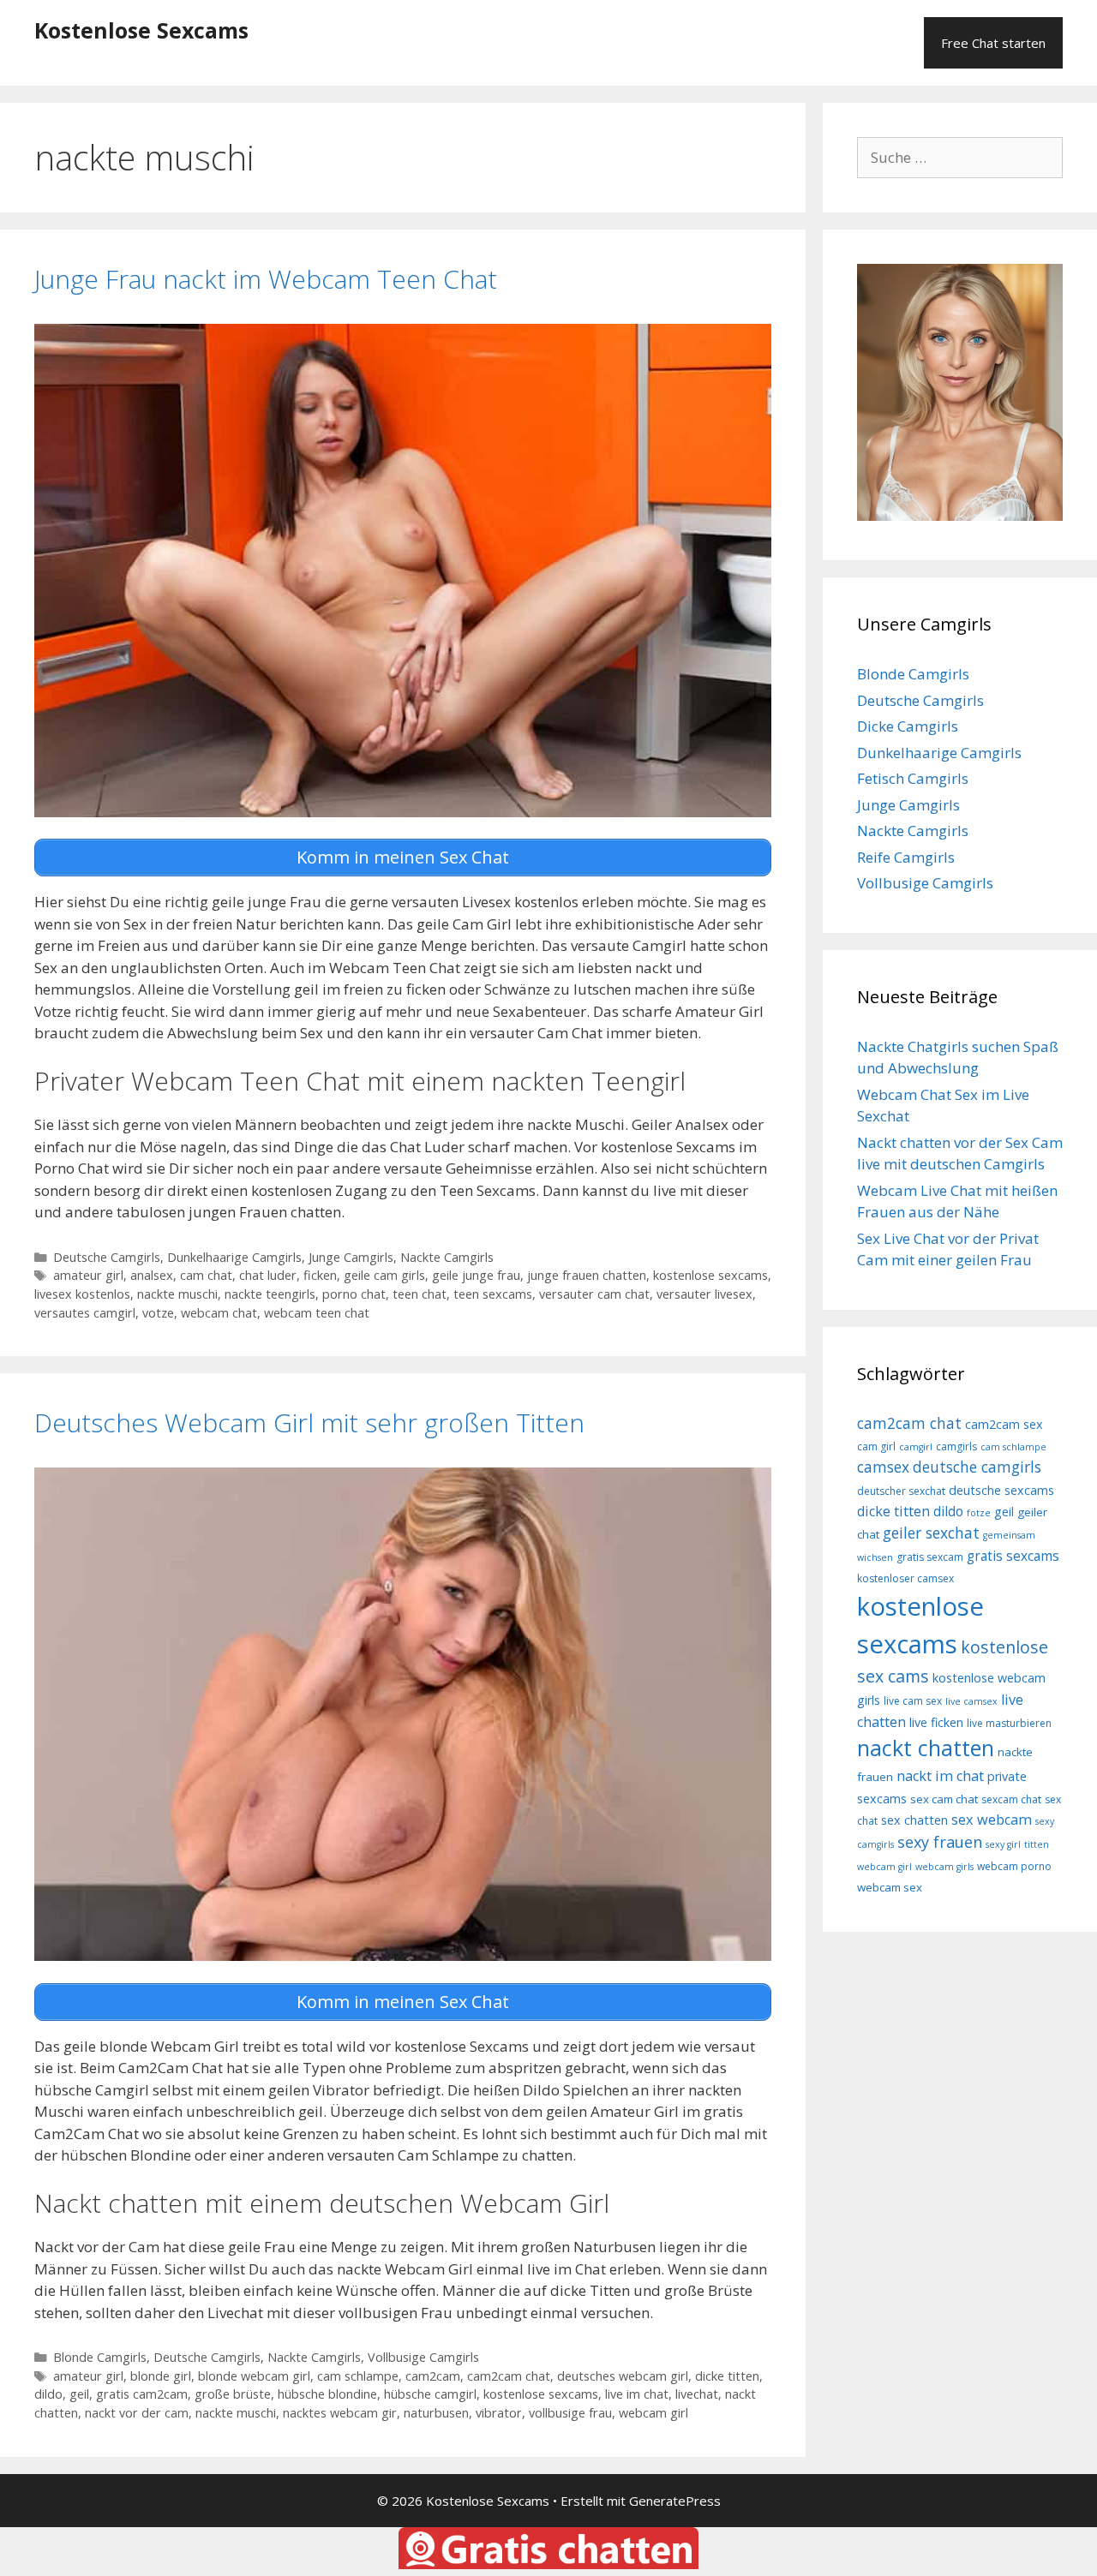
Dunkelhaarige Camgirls (234, 1257)
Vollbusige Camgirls (423, 2357)
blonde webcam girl (254, 2376)
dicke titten (727, 2376)
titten (1037, 1844)
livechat (697, 2394)
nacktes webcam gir (340, 2413)
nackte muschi (177, 1294)
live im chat (637, 2394)
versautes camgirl (85, 1313)
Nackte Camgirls (447, 1257)
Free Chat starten (993, 43)
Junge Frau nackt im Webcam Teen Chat (266, 279)
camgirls (956, 1446)
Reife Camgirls (906, 857)
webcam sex (890, 1887)
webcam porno (1014, 1866)
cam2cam (433, 2376)
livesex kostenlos (82, 1294)
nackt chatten (926, 1748)
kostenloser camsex (905, 1578)
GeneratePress (675, 2501)
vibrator (499, 2413)
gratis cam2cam (142, 2394)
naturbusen (436, 2413)
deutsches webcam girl (623, 2376)
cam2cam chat (509, 2376)
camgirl (916, 1447)
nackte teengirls (270, 1294)
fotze (979, 1513)
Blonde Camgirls (100, 2357)
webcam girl (653, 2413)
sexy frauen (940, 1842)
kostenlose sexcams (710, 1275)
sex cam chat (944, 1799)
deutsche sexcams (1001, 1490)
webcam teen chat (317, 1313)
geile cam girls (384, 1275)
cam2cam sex (1004, 1424)
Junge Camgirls (351, 1257)
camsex (883, 1467)
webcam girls (944, 1867)
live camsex (971, 1701)
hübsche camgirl (430, 2394)
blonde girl (161, 2376)
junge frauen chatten (587, 1275)
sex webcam (992, 1820)
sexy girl (1003, 1844)
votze (158, 1313)
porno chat (354, 1294)
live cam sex (913, 1701)
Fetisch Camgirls (913, 778)
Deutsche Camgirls (107, 1257)
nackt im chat (940, 1776)
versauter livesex (704, 1294)
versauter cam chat (594, 1294)
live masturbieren (1009, 1723)
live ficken (936, 1722)
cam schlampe (358, 2376)
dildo (48, 2394)
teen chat (420, 1294)
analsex (152, 1275)
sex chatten (914, 1820)
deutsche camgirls (977, 1467)
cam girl (876, 1446)
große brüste (233, 2394)
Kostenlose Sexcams (141, 30)
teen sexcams (493, 1294)
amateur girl (88, 1275)
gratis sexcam (930, 1557)
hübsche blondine (327, 2394)
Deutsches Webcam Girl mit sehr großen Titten (309, 1422)
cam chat (206, 1275)
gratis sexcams (1013, 1556)
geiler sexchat (931, 1533)
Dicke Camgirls (908, 726)
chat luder (268, 1275)
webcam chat (219, 1313)
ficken (320, 1275)
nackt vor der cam (137, 2413)
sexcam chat (1011, 1799)
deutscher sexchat (901, 1491)
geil (79, 2394)
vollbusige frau (570, 2413)
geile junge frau (476, 1275)
